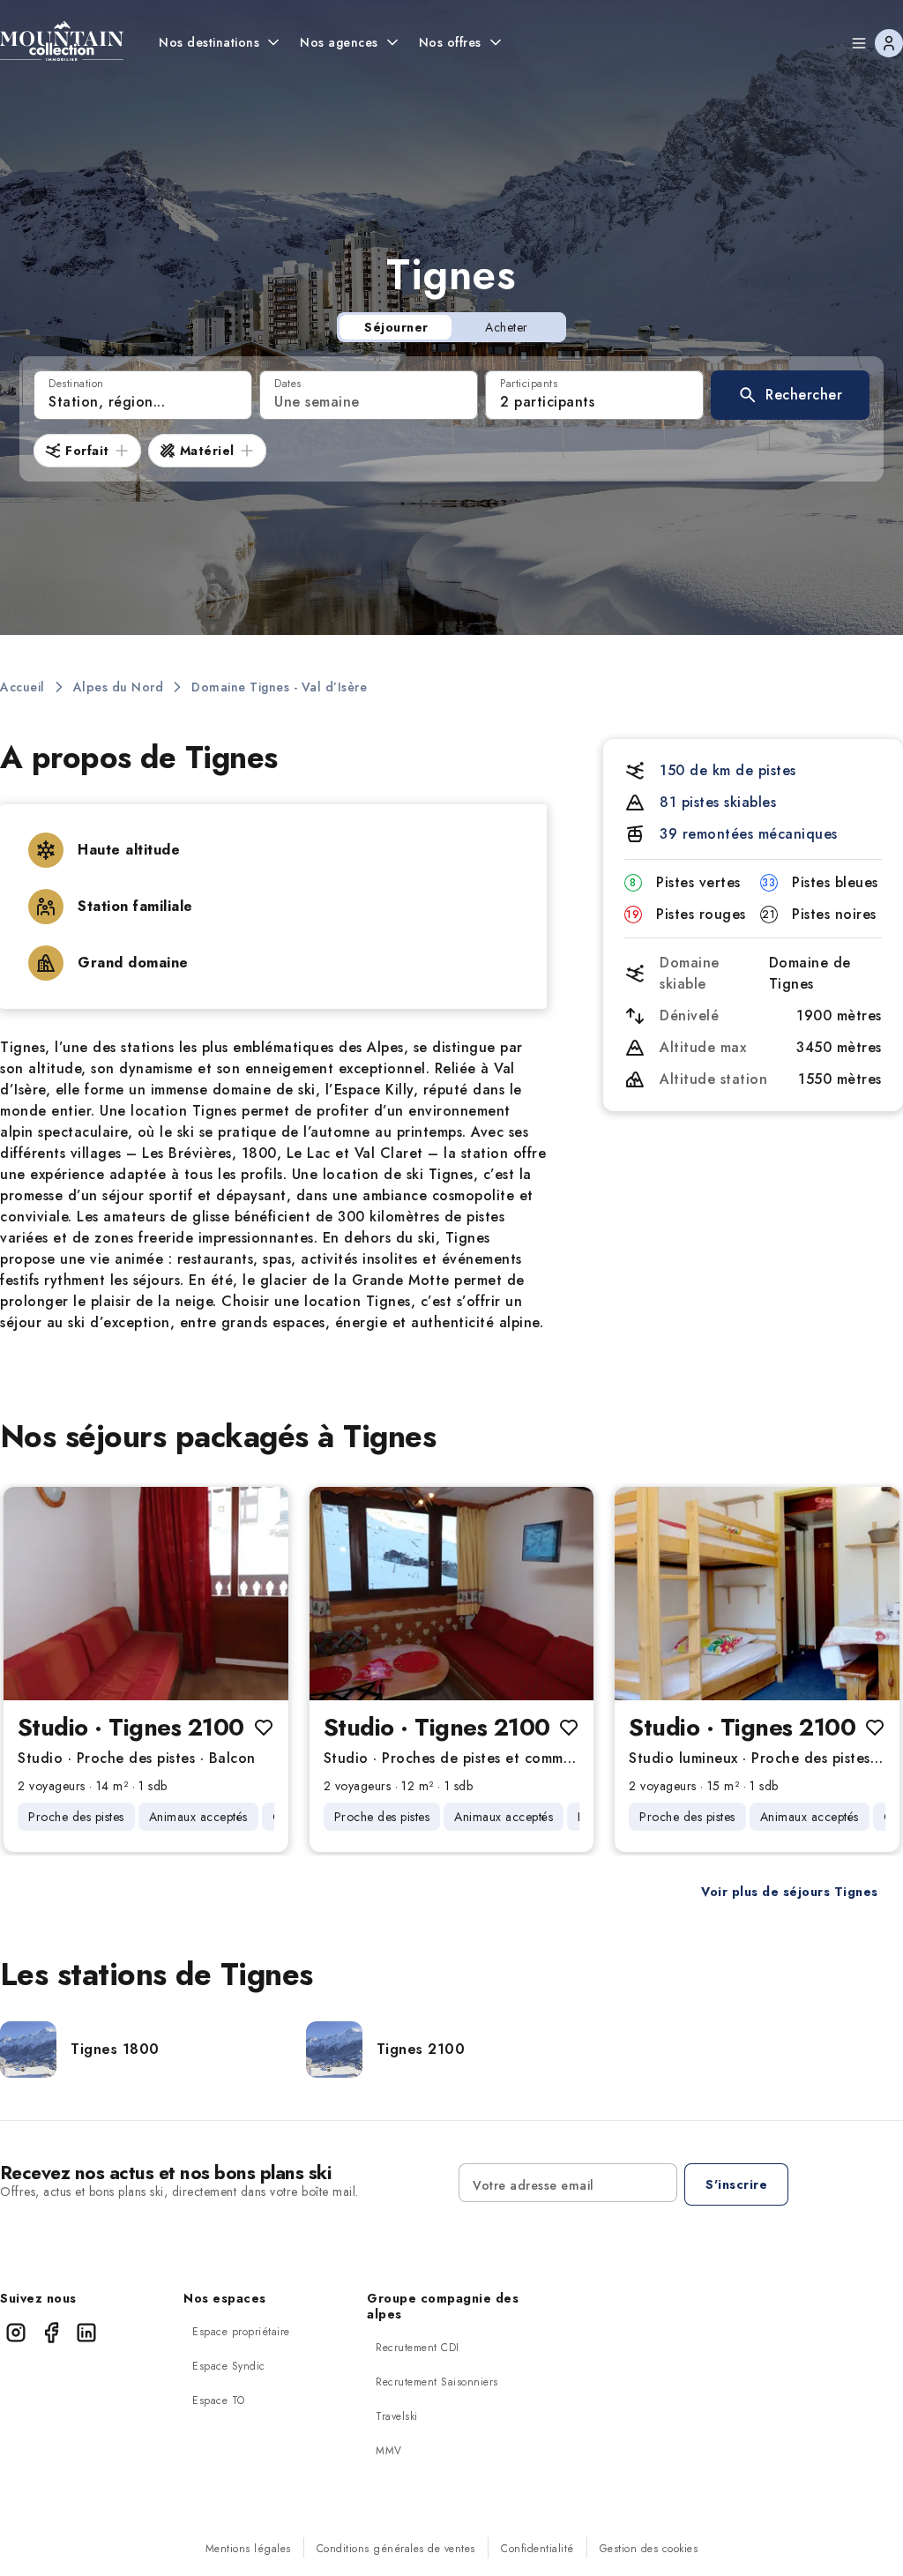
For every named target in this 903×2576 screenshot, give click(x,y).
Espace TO (219, 2401)
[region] (146, 1594)
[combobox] (143, 395)
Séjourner (396, 327)
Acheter (507, 327)
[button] (790, 395)
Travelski (397, 2416)
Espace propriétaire (241, 2332)
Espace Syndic (229, 2366)
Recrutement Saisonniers (437, 2382)
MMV (389, 2451)
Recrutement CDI (418, 2348)
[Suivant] (260, 1594)
